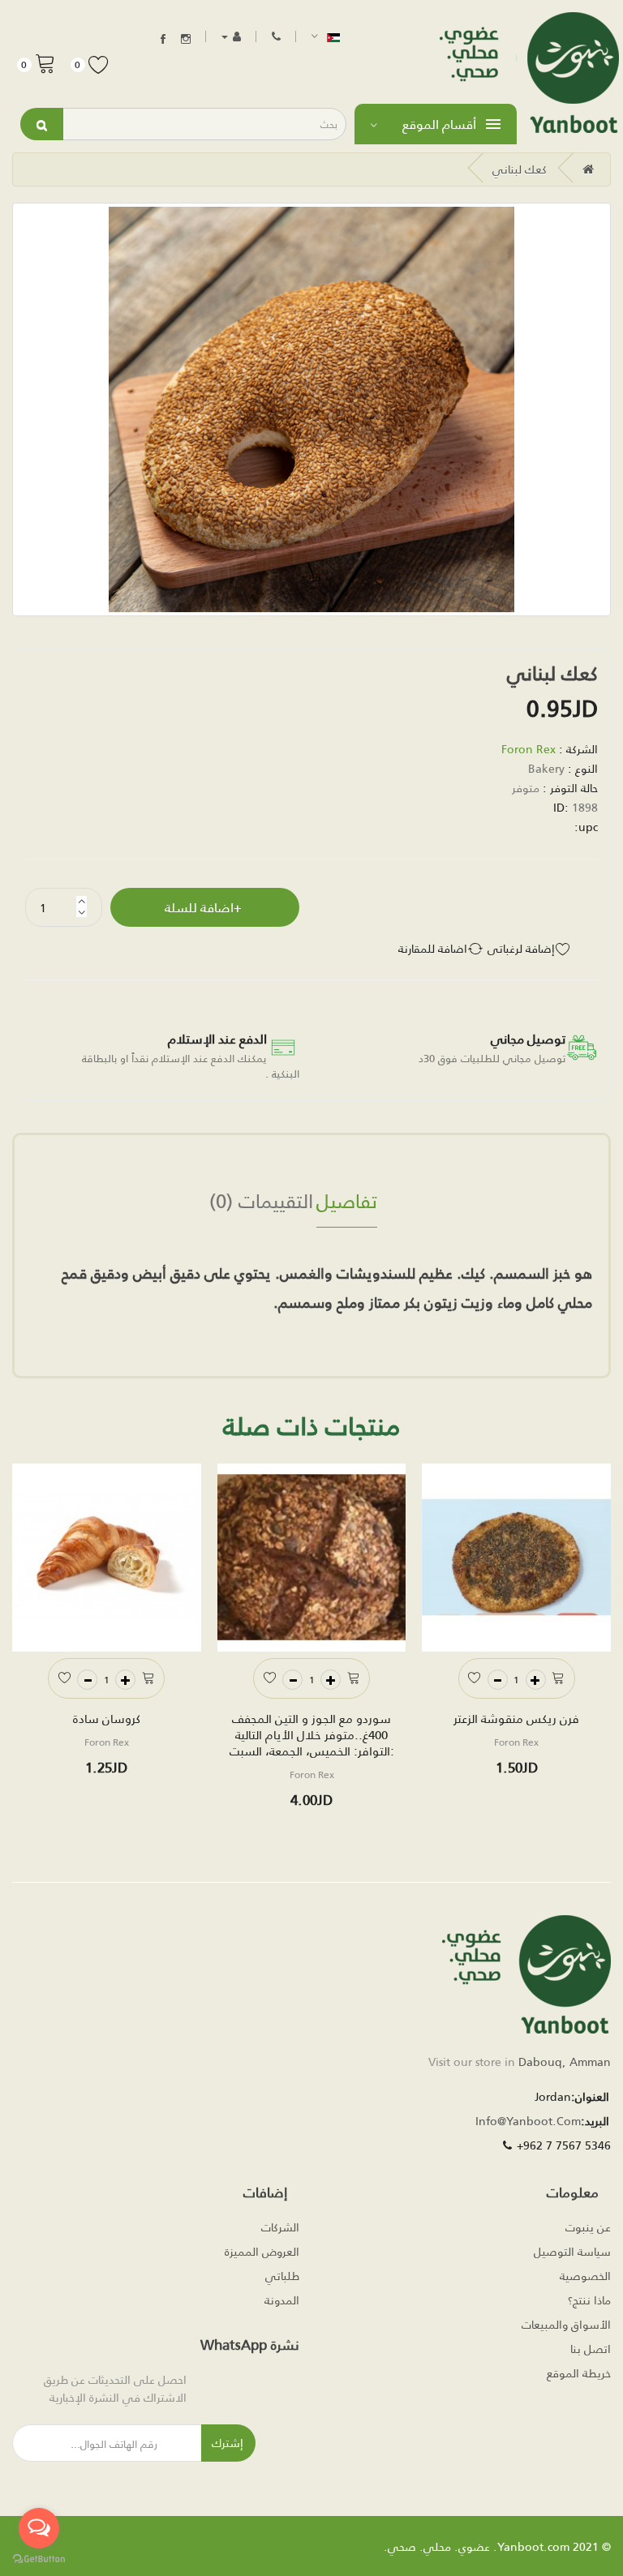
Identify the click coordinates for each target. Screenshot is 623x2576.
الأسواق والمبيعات (566, 2324)
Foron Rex (528, 749)
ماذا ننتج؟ (589, 2300)
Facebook (163, 39)
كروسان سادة (107, 1718)
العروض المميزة (262, 2251)
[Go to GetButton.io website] (39, 2559)
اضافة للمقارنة (433, 949)
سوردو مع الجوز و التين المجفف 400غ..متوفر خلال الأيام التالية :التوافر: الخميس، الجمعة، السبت (312, 1734)
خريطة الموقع (579, 2373)
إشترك (228, 2443)
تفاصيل (347, 1203)
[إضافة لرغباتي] (475, 1676)
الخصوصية (585, 2276)
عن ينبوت (588, 2227)
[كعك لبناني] (311, 409)
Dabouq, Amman (565, 2062)
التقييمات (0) (261, 1203)
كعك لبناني (520, 169)
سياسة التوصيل (572, 2251)
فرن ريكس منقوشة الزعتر (516, 1718)
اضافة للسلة (199, 907)
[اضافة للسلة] (559, 1676)
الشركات (280, 2227)
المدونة (282, 2300)
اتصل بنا (591, 2349)
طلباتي (282, 2276)
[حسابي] (231, 36)
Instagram (186, 39)
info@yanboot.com (528, 2121)
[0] (45, 62)
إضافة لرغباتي (521, 949)
